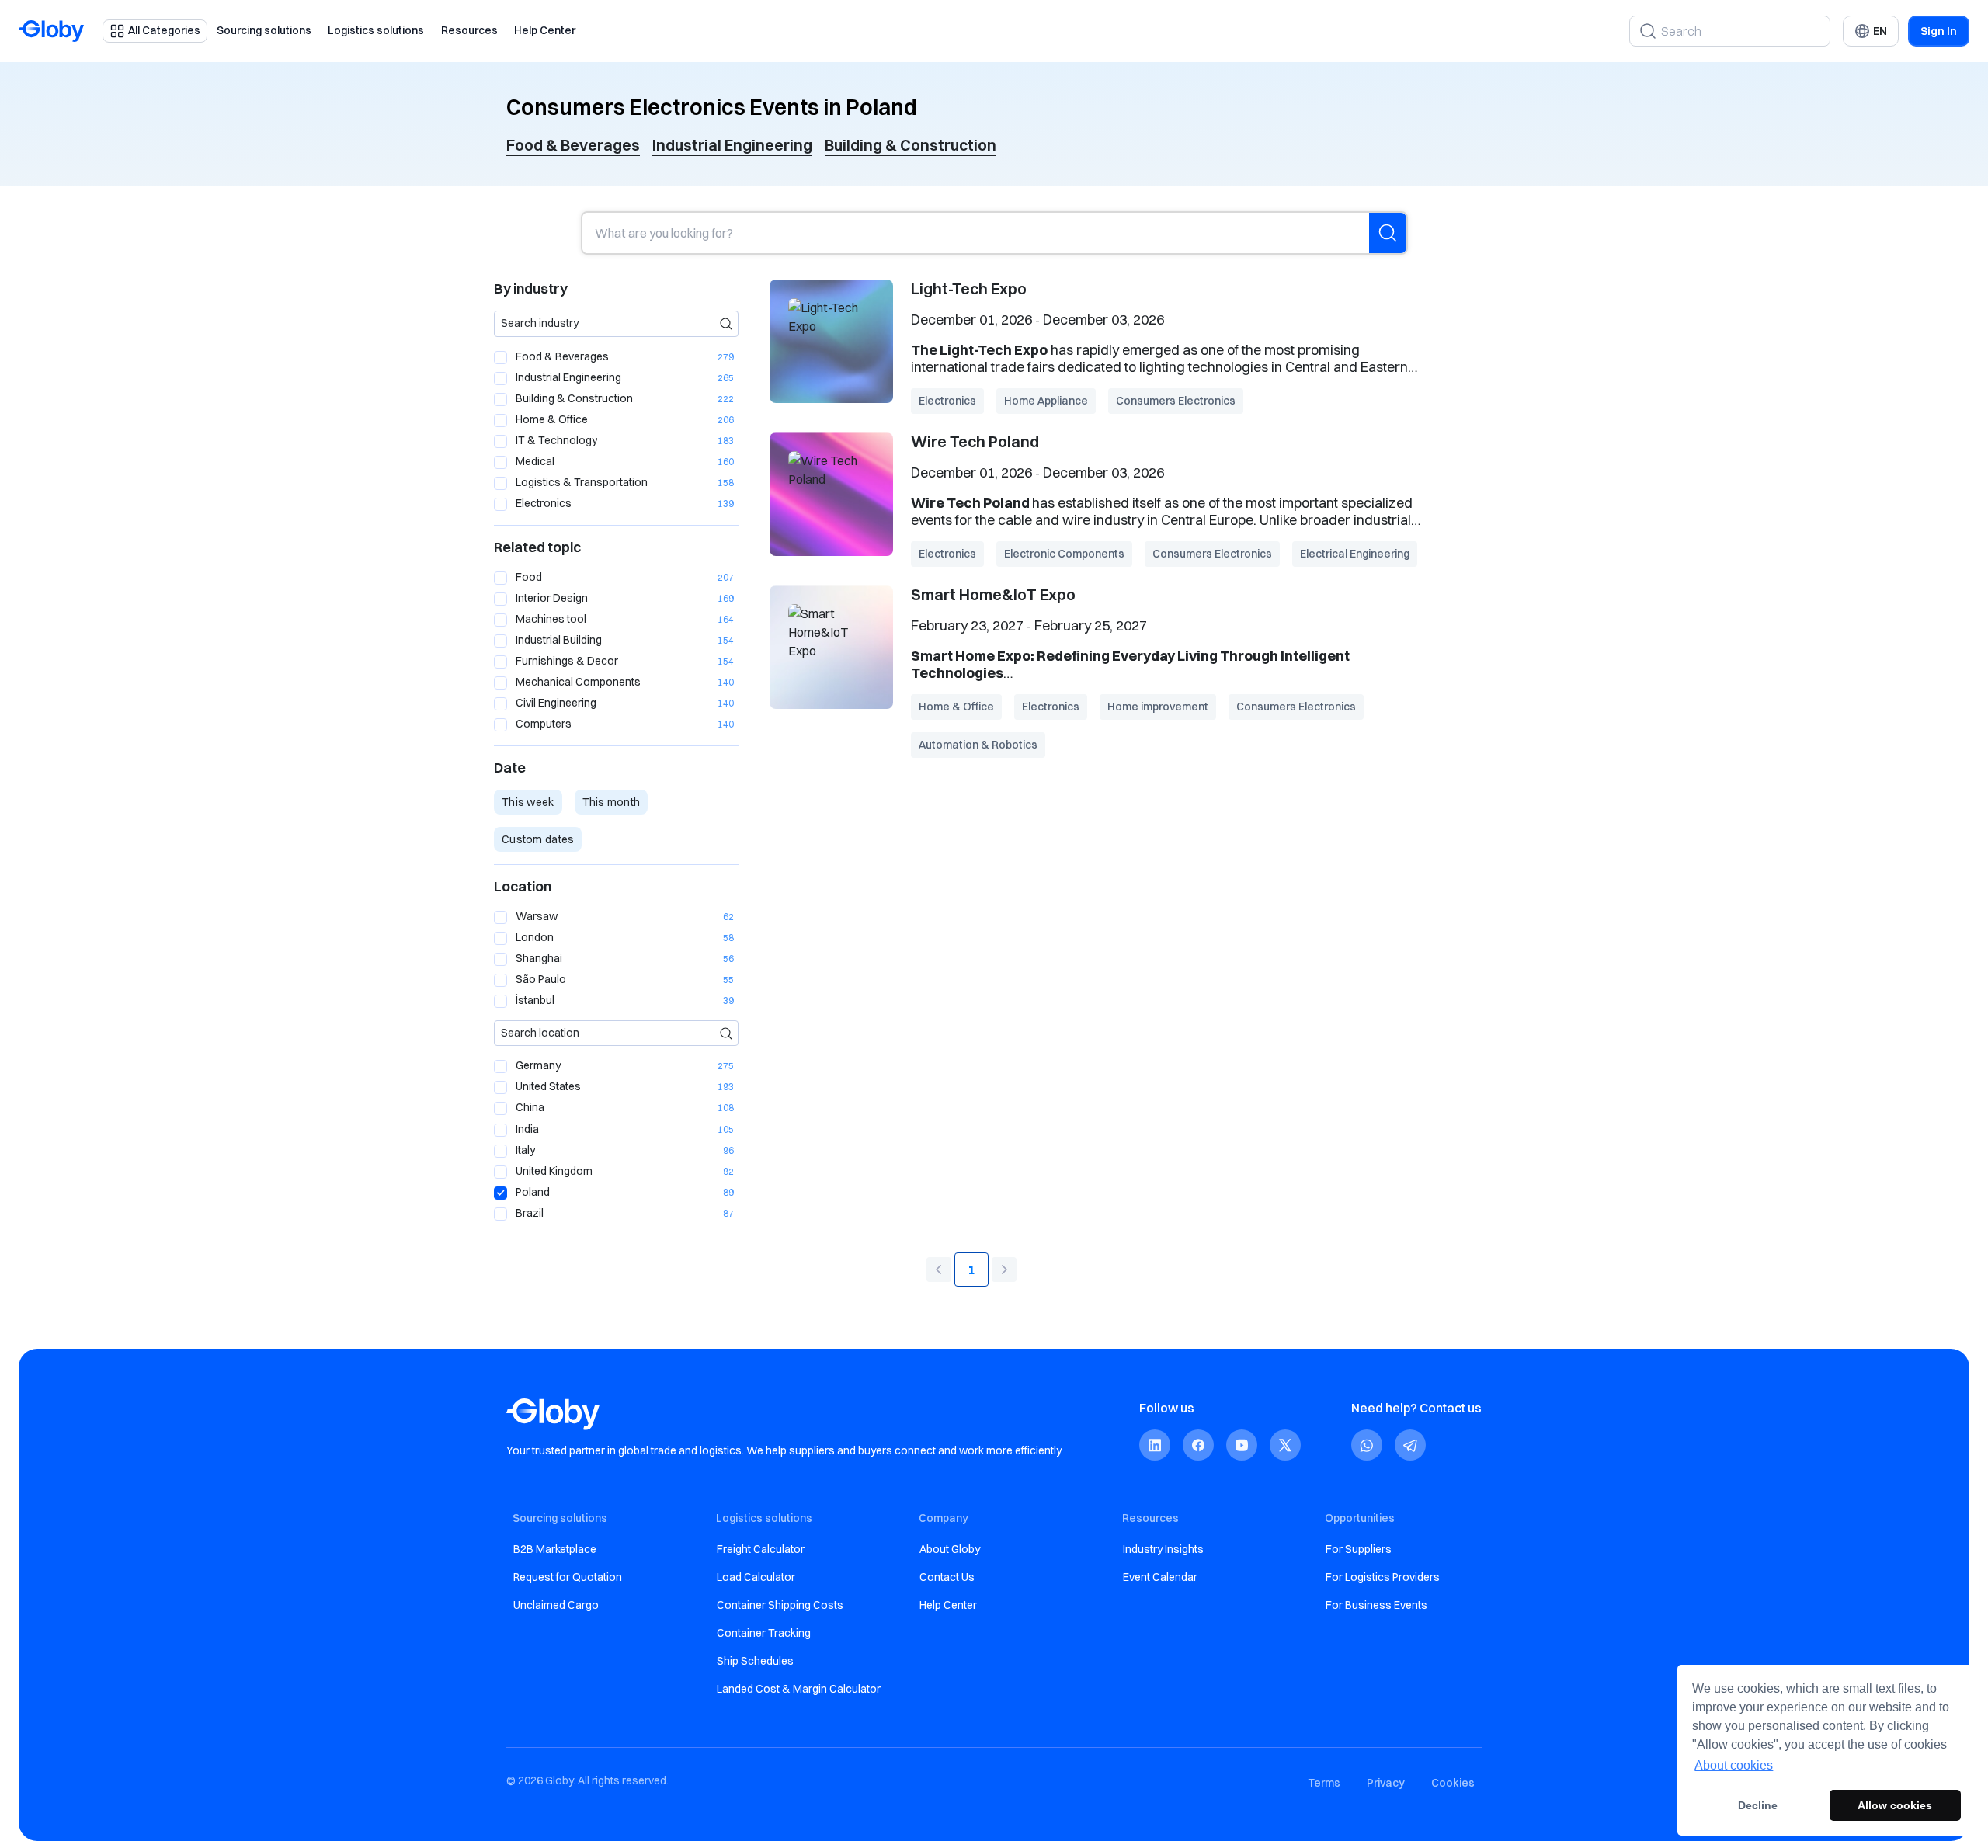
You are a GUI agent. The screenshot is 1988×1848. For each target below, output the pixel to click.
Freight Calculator (761, 1549)
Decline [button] (1758, 1805)
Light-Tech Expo (969, 288)
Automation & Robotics (978, 745)
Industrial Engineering (732, 145)
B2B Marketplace (555, 1549)
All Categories (164, 30)
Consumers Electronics (1176, 401)
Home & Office (956, 707)
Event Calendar (1160, 1577)
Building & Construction (911, 145)
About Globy (950, 1549)
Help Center (545, 30)
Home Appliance (1046, 401)
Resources (469, 30)
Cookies (1453, 1783)
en (1880, 31)
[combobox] (616, 324)
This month (612, 802)
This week (528, 802)
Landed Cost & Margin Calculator (799, 1689)
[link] (1155, 1445)
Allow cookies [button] (1895, 1805)
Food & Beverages (573, 145)
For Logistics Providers (1383, 1577)
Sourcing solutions (264, 30)
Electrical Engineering (1355, 554)
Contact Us (947, 1577)
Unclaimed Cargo (556, 1605)
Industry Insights (1163, 1549)
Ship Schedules (755, 1661)
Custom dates (538, 839)
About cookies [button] (1734, 1765)
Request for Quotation (568, 1577)
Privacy (1386, 1783)
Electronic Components (1064, 554)
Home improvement (1158, 707)
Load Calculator (756, 1577)
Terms (1324, 1783)
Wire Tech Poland (975, 441)
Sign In (1939, 31)
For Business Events (1376, 1605)
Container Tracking (764, 1633)
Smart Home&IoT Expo (993, 594)
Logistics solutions (376, 30)
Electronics (947, 401)
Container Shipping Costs (780, 1605)
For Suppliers (1359, 1549)
